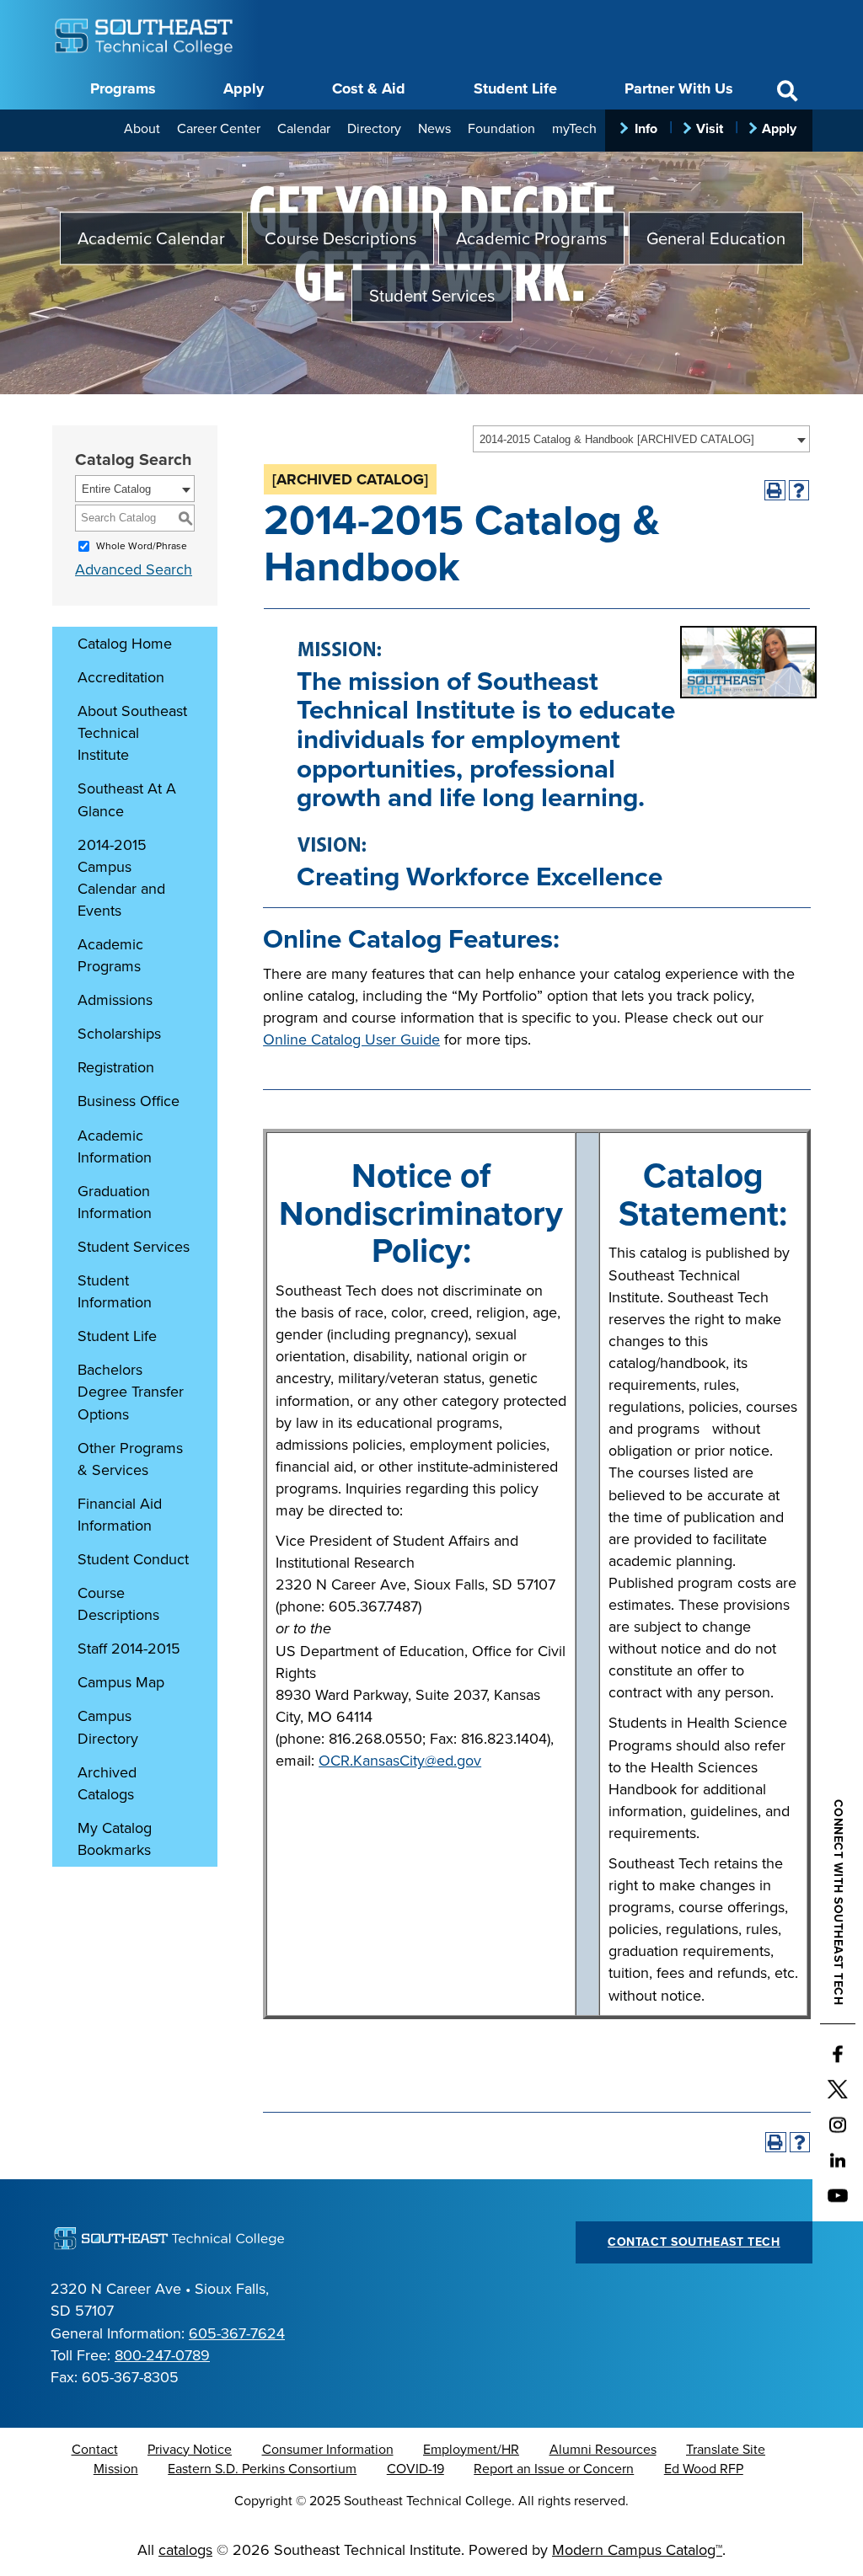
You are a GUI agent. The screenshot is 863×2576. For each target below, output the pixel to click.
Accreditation (121, 677)
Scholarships (119, 1034)
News (434, 129)
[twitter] (838, 2090)
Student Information (115, 1291)
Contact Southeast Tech (694, 2242)
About (142, 129)
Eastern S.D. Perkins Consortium (262, 2469)
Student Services (432, 296)
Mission (116, 2469)
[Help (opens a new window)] (799, 491)
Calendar (304, 129)
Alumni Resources (603, 2450)
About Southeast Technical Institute (132, 733)
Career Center (219, 129)
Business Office (129, 1101)
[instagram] (838, 2125)
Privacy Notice (190, 2450)
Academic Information (115, 1146)
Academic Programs (531, 239)
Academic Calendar (151, 239)
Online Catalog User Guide (351, 1039)
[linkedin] (838, 2161)
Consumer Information (328, 2450)
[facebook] (838, 2055)
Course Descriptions (340, 239)
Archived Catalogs (107, 1783)
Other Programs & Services (130, 1459)
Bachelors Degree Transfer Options (131, 1392)
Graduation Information (115, 1202)
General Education (716, 239)
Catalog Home (125, 644)
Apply (244, 88)
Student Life (515, 88)
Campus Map (121, 1682)
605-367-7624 (237, 2333)
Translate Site (726, 2450)
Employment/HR (471, 2450)
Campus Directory (108, 1727)
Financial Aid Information (120, 1515)
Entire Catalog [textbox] (116, 489)
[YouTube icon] (838, 2196)
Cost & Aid (369, 88)
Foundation (501, 129)
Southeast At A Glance (127, 799)
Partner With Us (679, 88)
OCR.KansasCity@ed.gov (400, 1761)
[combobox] (641, 439)
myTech (574, 129)
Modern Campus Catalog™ (637, 2550)
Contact (95, 2450)
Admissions (115, 1000)
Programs (123, 88)
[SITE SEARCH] (787, 91)
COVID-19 (415, 2469)
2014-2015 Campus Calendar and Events (121, 878)
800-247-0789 (162, 2355)
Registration (116, 1067)
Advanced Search (134, 569)
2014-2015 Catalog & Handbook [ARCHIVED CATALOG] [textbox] (617, 439)
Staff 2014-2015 (129, 1649)
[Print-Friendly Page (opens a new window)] (775, 491)
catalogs (185, 2550)
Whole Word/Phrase (142, 546)
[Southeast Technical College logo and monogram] (145, 34)
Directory (374, 129)
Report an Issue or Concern (554, 2469)
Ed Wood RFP (704, 2469)
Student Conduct (133, 1559)
